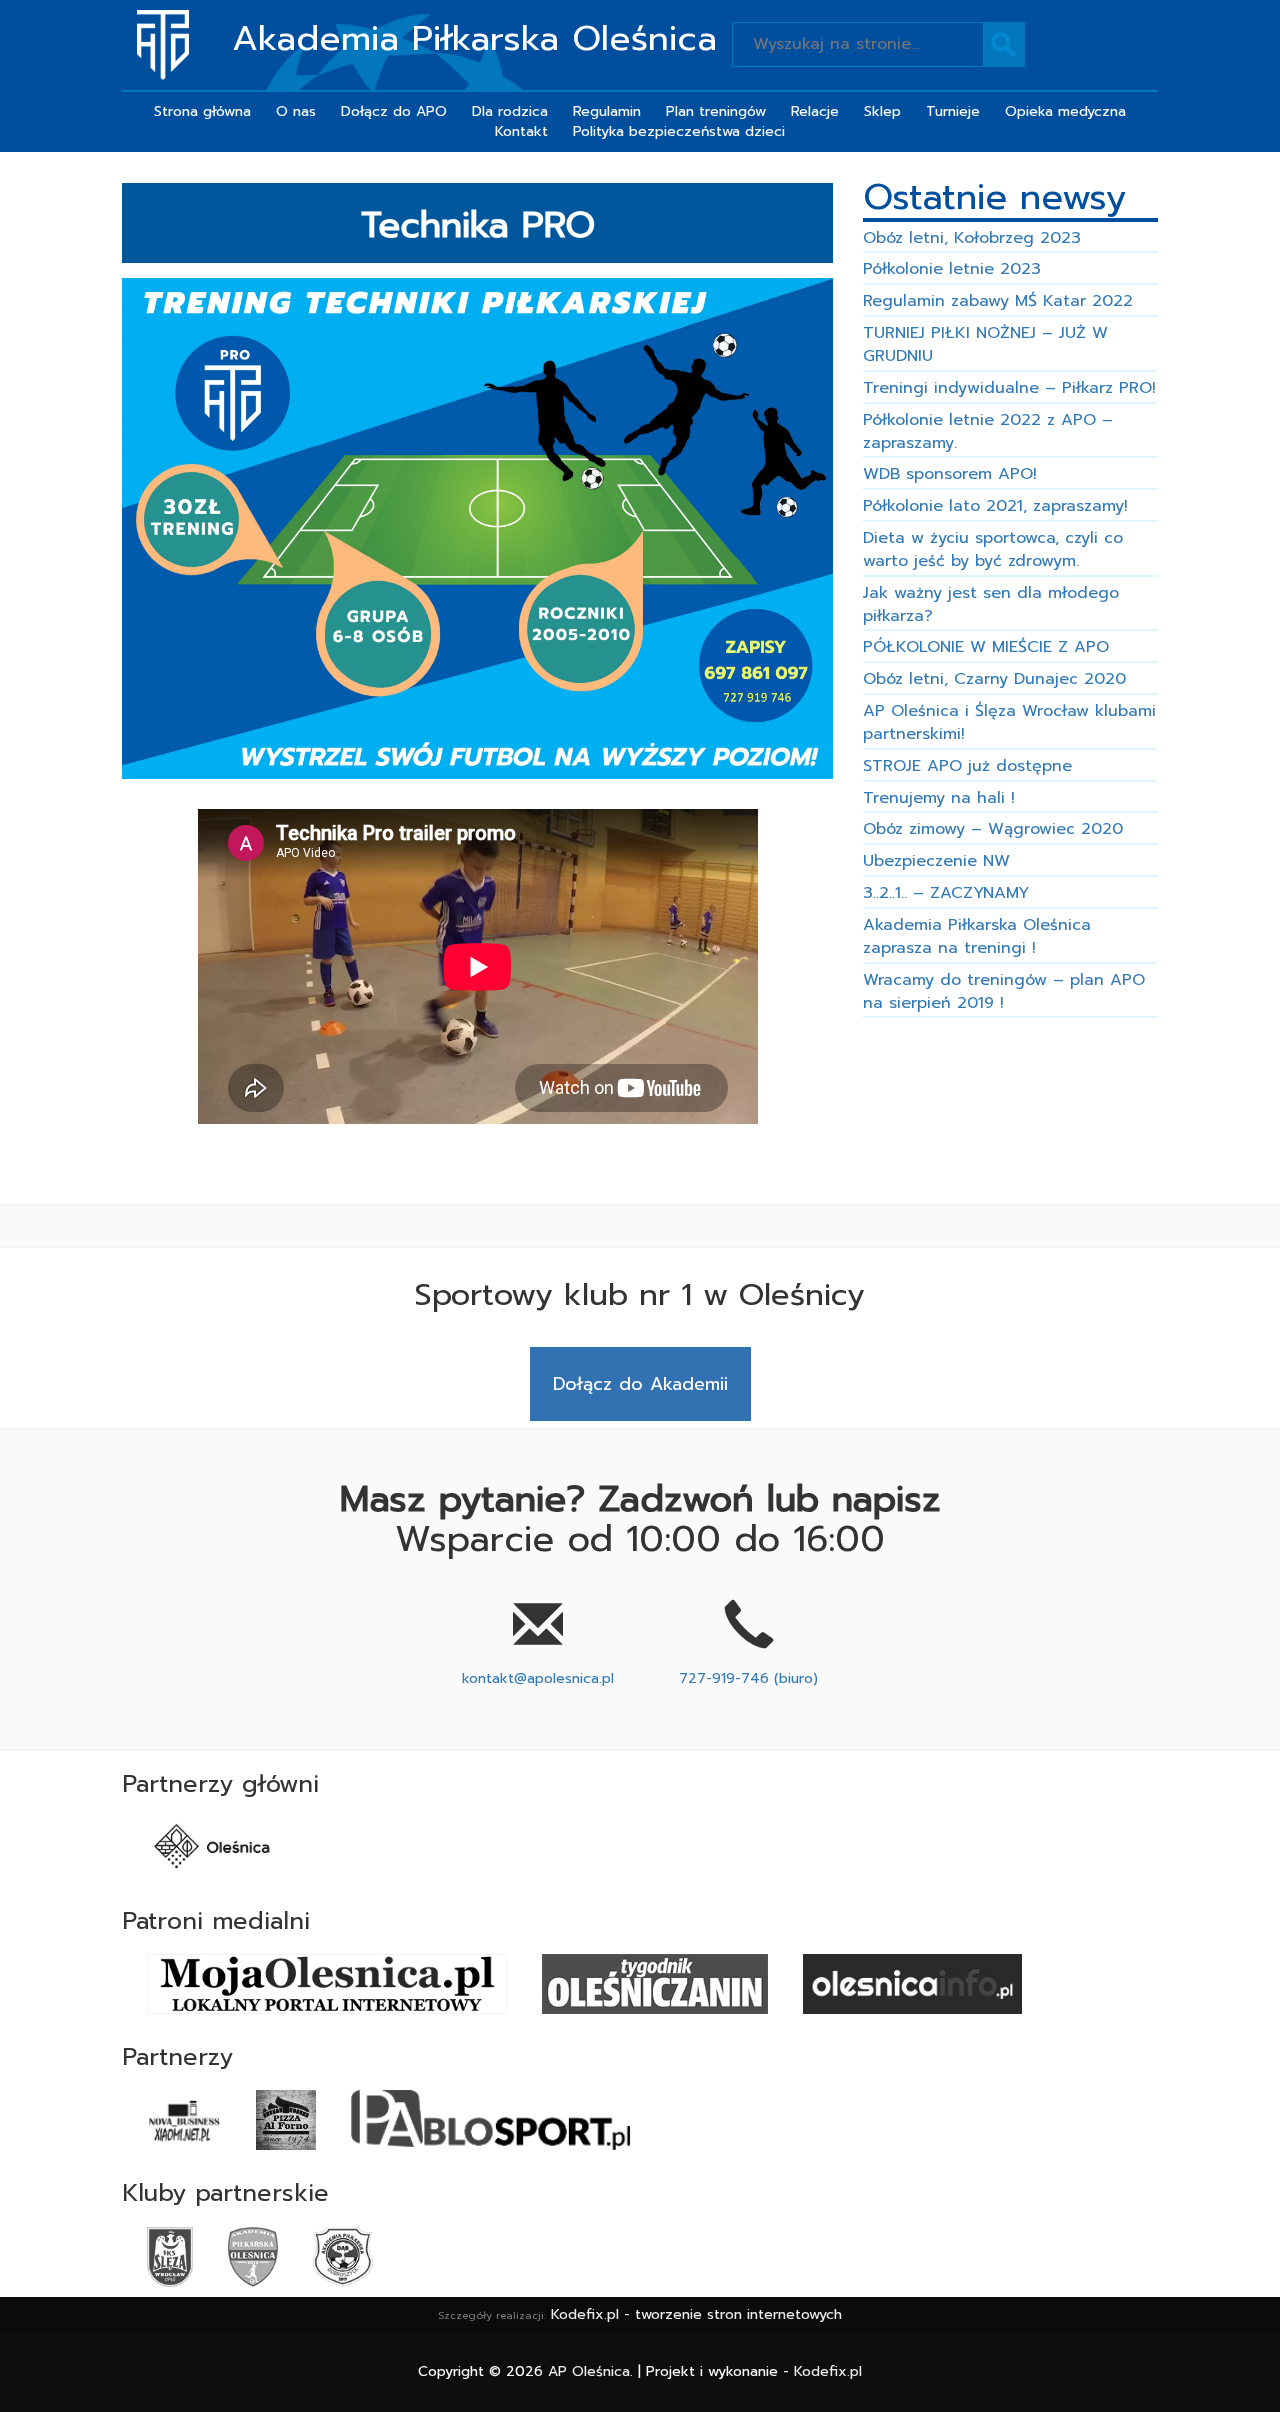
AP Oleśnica (589, 2371)
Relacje (815, 111)
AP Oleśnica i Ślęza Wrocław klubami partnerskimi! (1009, 722)
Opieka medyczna (1065, 111)
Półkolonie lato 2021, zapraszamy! (995, 506)
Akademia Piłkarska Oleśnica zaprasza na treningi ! (977, 936)
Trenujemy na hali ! (939, 798)
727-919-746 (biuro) (748, 1678)
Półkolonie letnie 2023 (952, 269)
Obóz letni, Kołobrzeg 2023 (972, 238)
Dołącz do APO (394, 111)
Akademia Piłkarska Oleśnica (474, 39)
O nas (296, 111)
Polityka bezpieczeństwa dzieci (679, 131)
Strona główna (202, 111)
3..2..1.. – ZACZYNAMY (946, 893)
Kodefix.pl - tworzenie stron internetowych (696, 2314)
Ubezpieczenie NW (936, 861)
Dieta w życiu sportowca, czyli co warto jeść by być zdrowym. (993, 549)
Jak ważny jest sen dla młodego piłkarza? (991, 604)
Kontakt (521, 131)
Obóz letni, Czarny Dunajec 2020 (994, 679)
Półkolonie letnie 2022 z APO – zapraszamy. (988, 431)
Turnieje (953, 111)
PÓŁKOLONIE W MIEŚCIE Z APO (986, 647)
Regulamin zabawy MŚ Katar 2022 (998, 301)
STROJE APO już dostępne (967, 766)
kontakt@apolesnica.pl (538, 1678)
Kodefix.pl (828, 2371)
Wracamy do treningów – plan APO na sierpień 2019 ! (1004, 991)
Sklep (882, 111)
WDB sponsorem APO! (950, 474)
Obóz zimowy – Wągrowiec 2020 (993, 829)
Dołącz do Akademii (640, 1384)
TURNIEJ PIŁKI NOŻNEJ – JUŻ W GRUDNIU (985, 344)
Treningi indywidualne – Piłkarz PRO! (1009, 388)
